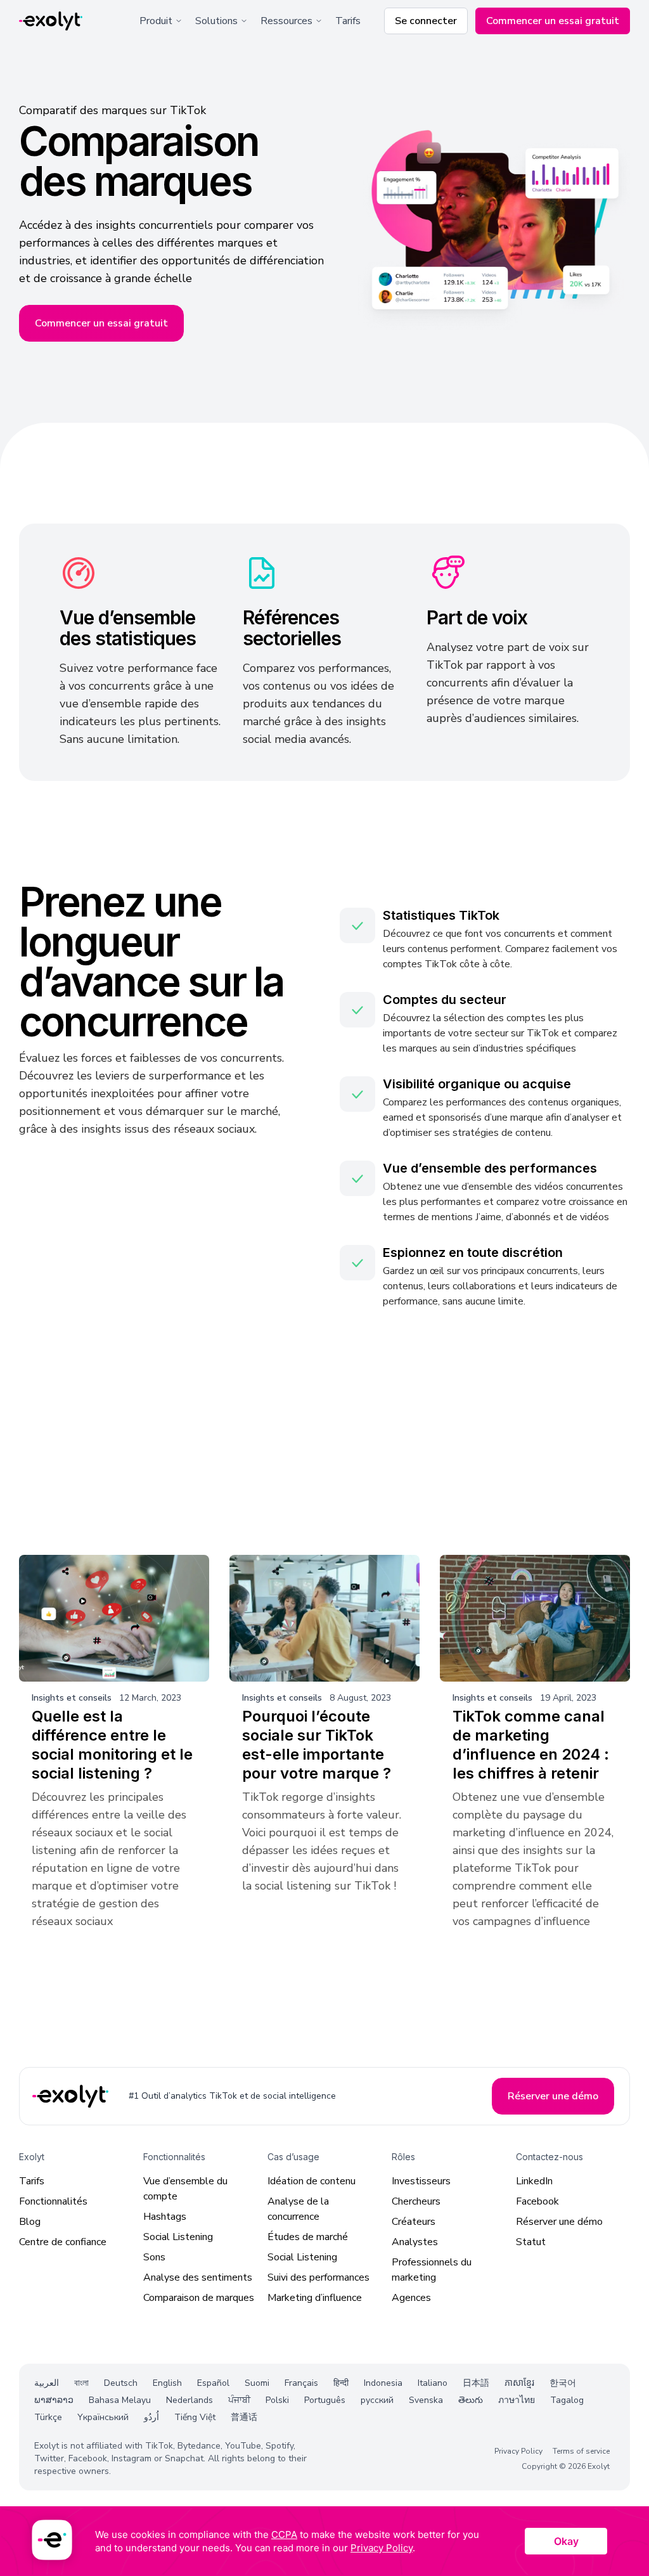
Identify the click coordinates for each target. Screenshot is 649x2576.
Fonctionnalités (53, 2201)
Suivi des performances (318, 2277)
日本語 (476, 2383)
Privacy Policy (518, 2451)
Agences (411, 2298)
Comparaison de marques (199, 2298)
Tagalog (567, 2400)
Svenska (426, 2400)
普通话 (244, 2417)
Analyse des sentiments (198, 2277)
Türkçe (48, 2417)
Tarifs (348, 21)
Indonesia (383, 2383)
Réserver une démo (559, 2222)
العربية (47, 2383)
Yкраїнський (103, 2417)
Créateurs (414, 2222)
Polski (277, 2400)
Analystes (415, 2242)
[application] (324, 2541)
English (167, 2383)
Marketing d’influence (315, 2298)
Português (325, 2400)
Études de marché (308, 2237)
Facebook (537, 2201)
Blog (30, 2222)
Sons (154, 2257)
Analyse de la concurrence (298, 2209)
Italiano (433, 2383)
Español (213, 2383)
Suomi (257, 2383)
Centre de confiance (63, 2242)
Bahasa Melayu (120, 2400)
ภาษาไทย (517, 2400)
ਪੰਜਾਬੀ (239, 2400)
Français (301, 2383)
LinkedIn (534, 2181)
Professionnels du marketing (432, 2270)
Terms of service (581, 2451)
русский (377, 2400)
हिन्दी (341, 2383)
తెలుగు (471, 2400)
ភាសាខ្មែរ (519, 2383)
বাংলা (81, 2383)
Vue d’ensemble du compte (185, 2189)
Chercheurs (416, 2201)
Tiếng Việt (195, 2417)
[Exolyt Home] (72, 2096)
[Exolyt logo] (51, 21)
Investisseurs (421, 2181)
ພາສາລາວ (54, 2400)
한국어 (563, 2383)
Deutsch (121, 2383)
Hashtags (165, 2217)
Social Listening (178, 2237)
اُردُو (151, 2417)
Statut (531, 2242)
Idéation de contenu (312, 2181)
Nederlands (190, 2400)
